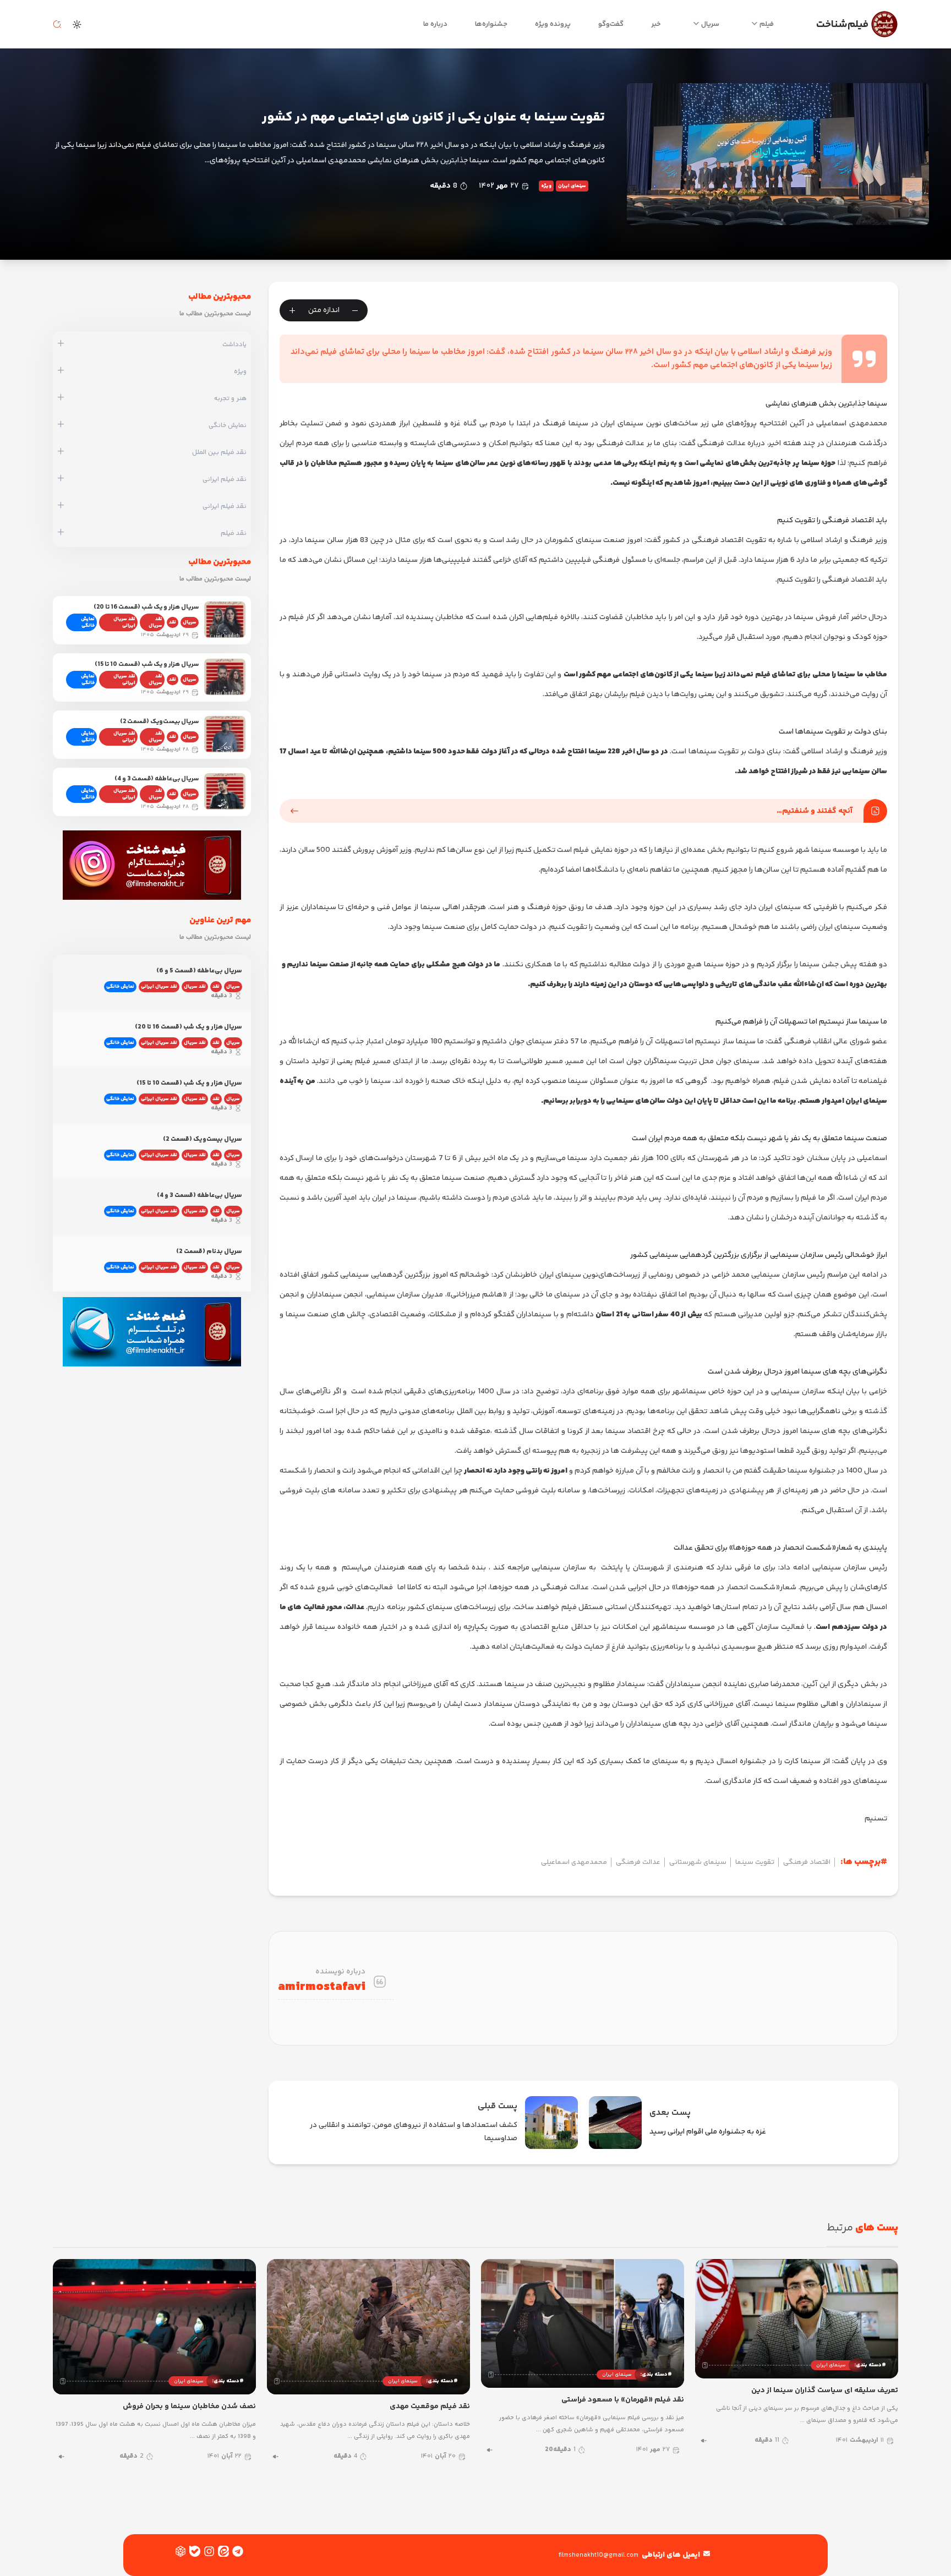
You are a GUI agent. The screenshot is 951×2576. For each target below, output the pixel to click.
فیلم (767, 24)
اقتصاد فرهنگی (807, 1862)
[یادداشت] (61, 344)
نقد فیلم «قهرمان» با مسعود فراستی (623, 2400)
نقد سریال (155, 622)
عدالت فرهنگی (638, 1862)
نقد (173, 622)
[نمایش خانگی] (61, 425)
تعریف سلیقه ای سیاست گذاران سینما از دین (825, 2391)
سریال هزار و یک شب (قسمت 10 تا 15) (147, 664)
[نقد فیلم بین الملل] (61, 452)
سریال (710, 24)
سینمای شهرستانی (698, 1862)
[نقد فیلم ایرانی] (61, 479)
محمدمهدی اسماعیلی (574, 1862)
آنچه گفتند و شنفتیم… (815, 811)
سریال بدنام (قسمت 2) (209, 1252)
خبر (656, 24)
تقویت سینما (755, 1862)
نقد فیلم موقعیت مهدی (430, 2407)
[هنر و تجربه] (61, 398)
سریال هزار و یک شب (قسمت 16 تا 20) (146, 607)
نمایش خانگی (88, 622)
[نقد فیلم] (61, 533)
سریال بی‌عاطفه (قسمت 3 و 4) (157, 779)
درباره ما (435, 24)
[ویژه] (61, 371)
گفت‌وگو (611, 24)
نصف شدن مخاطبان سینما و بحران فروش (189, 2407)
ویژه (546, 186)
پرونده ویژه (553, 24)
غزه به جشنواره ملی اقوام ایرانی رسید (708, 2132)
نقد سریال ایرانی (124, 622)
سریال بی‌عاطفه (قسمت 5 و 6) (199, 971)
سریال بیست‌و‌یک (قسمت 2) (159, 722)
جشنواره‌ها (491, 24)
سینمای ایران (572, 186)
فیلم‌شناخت (842, 24)
